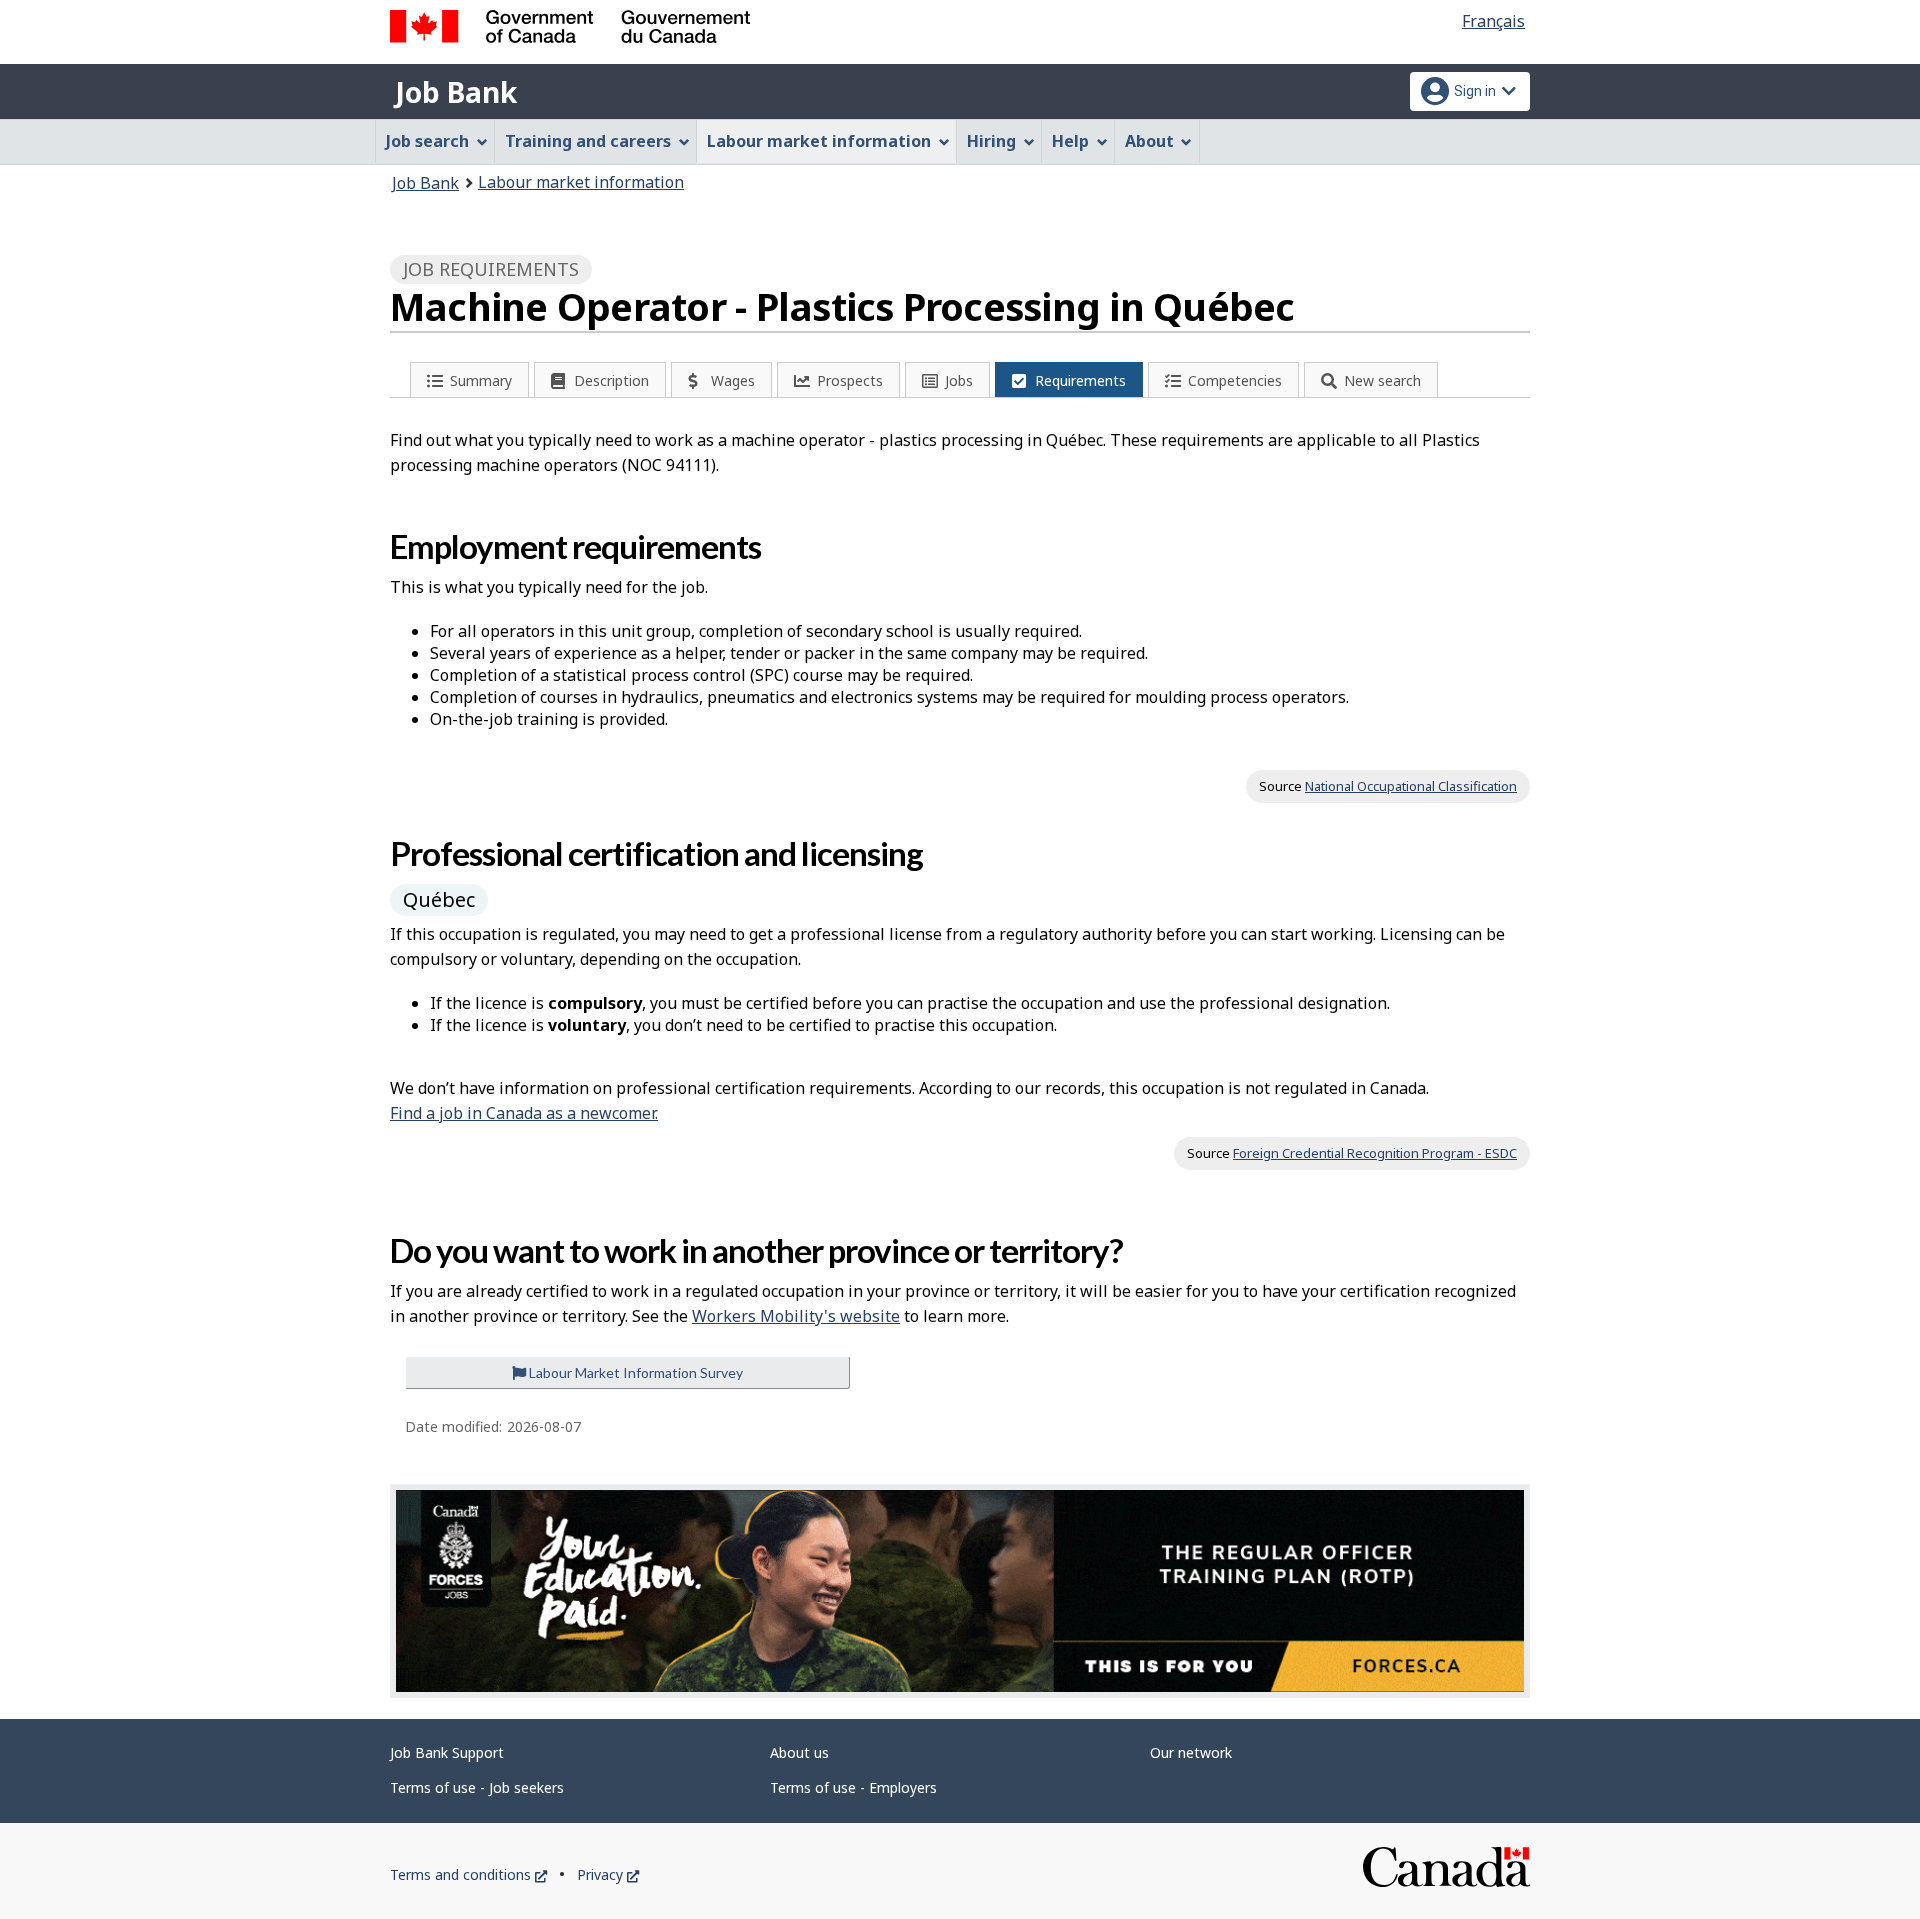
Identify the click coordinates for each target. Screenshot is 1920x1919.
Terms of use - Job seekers (477, 1787)
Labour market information (581, 182)
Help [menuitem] (1070, 141)
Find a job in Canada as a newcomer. (524, 1113)
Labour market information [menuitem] (819, 141)
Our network (1191, 1752)
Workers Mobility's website (796, 1316)
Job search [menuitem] (427, 141)
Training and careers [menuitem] (588, 141)
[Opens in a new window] (960, 1591)
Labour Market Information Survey (634, 1372)
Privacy (608, 1874)
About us (799, 1752)
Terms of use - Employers (853, 1787)
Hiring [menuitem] (991, 141)
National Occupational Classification (1411, 786)
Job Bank (456, 92)
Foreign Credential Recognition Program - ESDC (1375, 1153)
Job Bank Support (447, 1752)
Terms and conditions (468, 1874)
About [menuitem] (1149, 141)
